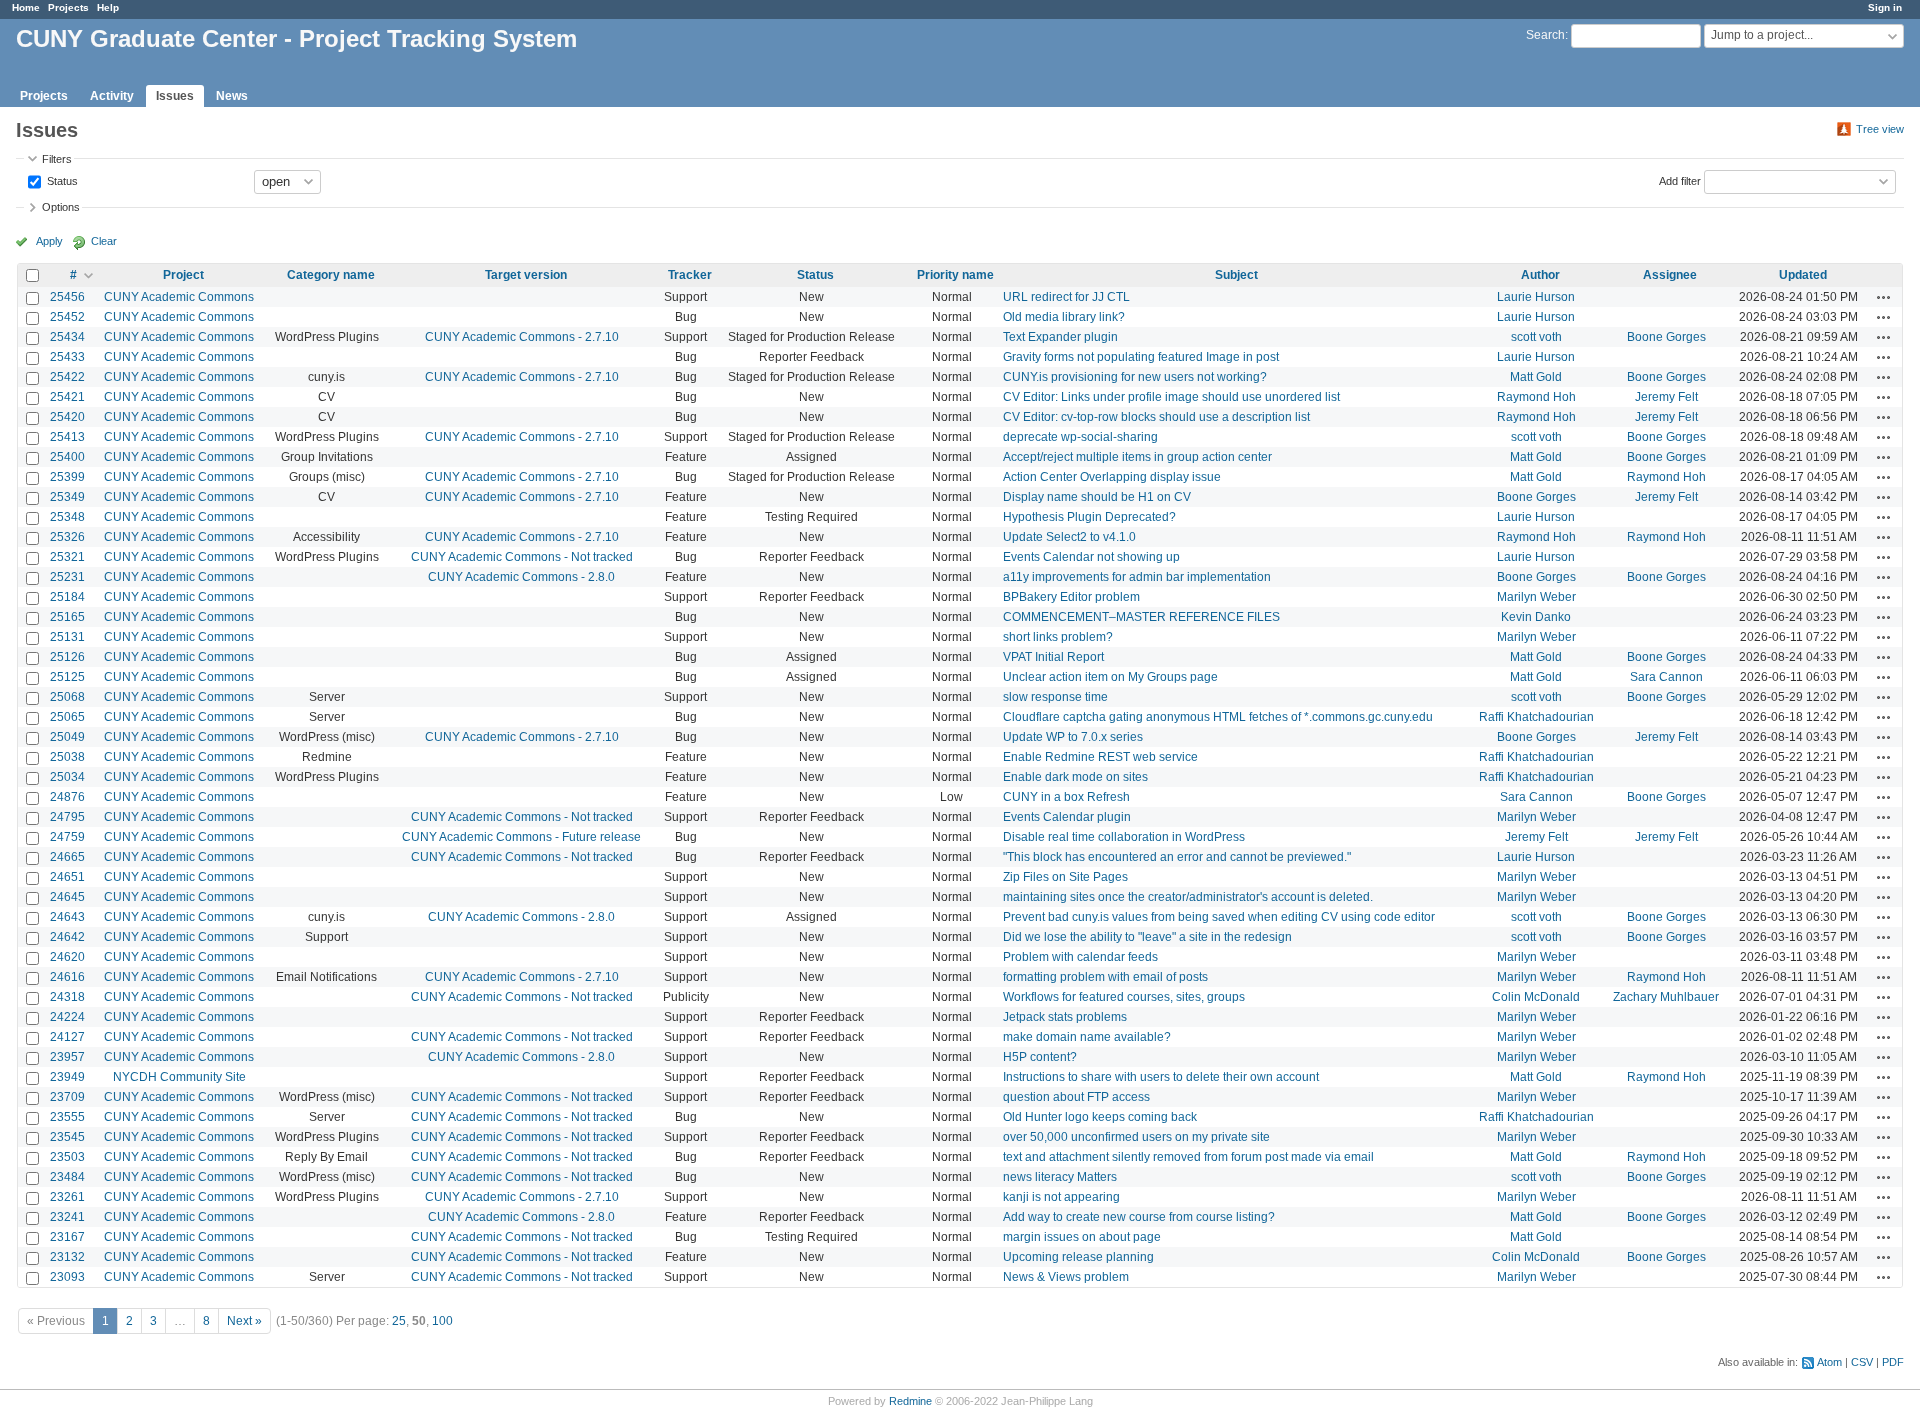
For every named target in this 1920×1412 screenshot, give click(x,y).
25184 (67, 597)
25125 (67, 677)
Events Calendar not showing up (1091, 557)
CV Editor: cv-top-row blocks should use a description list (1156, 417)
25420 (67, 417)
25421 (67, 397)
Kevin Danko (1536, 617)
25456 (67, 297)
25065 (67, 717)
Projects (68, 7)
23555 (67, 1117)
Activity (112, 96)
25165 (67, 617)
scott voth (1536, 337)
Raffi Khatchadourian (1536, 717)
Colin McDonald (1536, 997)
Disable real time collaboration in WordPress (1124, 837)
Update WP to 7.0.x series (1073, 737)
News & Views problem (1066, 1277)
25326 (67, 537)
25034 (67, 777)
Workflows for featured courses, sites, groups (1124, 997)
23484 (67, 1177)
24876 (67, 797)
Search (1545, 35)
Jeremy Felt (1666, 397)
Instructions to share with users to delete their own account (1161, 1077)
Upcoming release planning (1078, 1257)
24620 (67, 957)
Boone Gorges (1666, 337)
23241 (67, 1217)
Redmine (910, 1401)
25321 (67, 557)
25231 (67, 577)
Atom (1829, 1362)
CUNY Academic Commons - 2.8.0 (521, 577)
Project (183, 275)
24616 (67, 977)
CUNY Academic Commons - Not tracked (522, 557)
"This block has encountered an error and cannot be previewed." (1177, 857)
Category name (331, 275)
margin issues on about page (1082, 1237)
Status (61, 180)
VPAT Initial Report (1053, 657)
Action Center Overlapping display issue (1112, 477)
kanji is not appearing (1061, 1197)
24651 (67, 877)
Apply (49, 241)
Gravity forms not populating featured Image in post (1141, 357)
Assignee (1670, 275)
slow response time (1055, 697)
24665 (67, 857)
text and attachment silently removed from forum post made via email (1188, 1157)
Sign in (1885, 7)
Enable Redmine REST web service (1100, 757)
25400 (67, 457)
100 (442, 1321)
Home (26, 7)
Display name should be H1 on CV (1097, 497)
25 (399, 1321)
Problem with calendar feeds (1080, 957)
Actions (1884, 297)
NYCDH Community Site (179, 1077)
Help (108, 7)
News (232, 96)
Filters (57, 159)
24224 (67, 1017)
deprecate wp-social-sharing (1080, 437)
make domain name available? (1087, 1037)
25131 (67, 637)
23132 (67, 1257)
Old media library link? (1064, 317)
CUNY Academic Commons (179, 297)
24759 (67, 837)
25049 (67, 737)
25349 (67, 497)
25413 (67, 437)
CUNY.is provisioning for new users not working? (1135, 377)
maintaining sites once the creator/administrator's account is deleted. (1188, 897)
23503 (67, 1157)
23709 (67, 1097)
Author (1540, 275)
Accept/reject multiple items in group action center (1137, 457)
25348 (67, 517)
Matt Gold (1536, 377)
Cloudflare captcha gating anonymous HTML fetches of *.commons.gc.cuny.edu (1218, 717)
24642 (67, 937)
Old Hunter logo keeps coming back (1100, 1117)
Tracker (690, 275)
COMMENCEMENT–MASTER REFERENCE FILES (1141, 617)
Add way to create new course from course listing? (1139, 1217)
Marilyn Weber (1536, 597)
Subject (1236, 275)
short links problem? (1058, 637)
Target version (526, 275)
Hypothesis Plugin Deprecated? (1089, 517)
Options (61, 207)
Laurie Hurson (1536, 297)
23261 (67, 1197)
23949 (67, 1077)
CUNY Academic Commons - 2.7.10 (522, 337)
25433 (67, 357)
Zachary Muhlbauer (1666, 997)
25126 (67, 657)
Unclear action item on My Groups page (1110, 677)
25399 (67, 477)
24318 (67, 997)
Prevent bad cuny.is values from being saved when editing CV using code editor (1219, 917)
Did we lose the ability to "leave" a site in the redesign (1147, 937)
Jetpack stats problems (1065, 1017)
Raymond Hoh (1536, 397)
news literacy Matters (1060, 1177)
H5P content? (1040, 1057)
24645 (67, 897)
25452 (67, 317)
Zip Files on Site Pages (1065, 877)
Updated (1803, 275)
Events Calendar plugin (1067, 817)
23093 (67, 1277)
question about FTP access (1076, 1097)
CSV (1862, 1362)
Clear (104, 241)
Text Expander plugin (1060, 337)
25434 (67, 337)
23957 (67, 1057)
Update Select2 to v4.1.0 (1069, 537)
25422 (67, 377)
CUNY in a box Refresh (1066, 797)
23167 (67, 1237)
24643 (67, 917)
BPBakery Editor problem (1071, 597)
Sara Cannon (1666, 677)
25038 (67, 757)
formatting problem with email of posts (1105, 977)
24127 (67, 1037)
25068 (67, 697)
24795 (67, 817)
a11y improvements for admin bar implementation (1137, 577)
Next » (244, 1321)
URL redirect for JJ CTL (1066, 297)
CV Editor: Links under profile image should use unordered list (1171, 397)
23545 (67, 1137)
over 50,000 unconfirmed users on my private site (1136, 1137)
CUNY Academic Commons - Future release (521, 837)
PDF (1893, 1362)
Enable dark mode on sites (1075, 777)
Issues (175, 96)
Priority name (955, 275)
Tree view (1880, 129)
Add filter (1680, 180)
